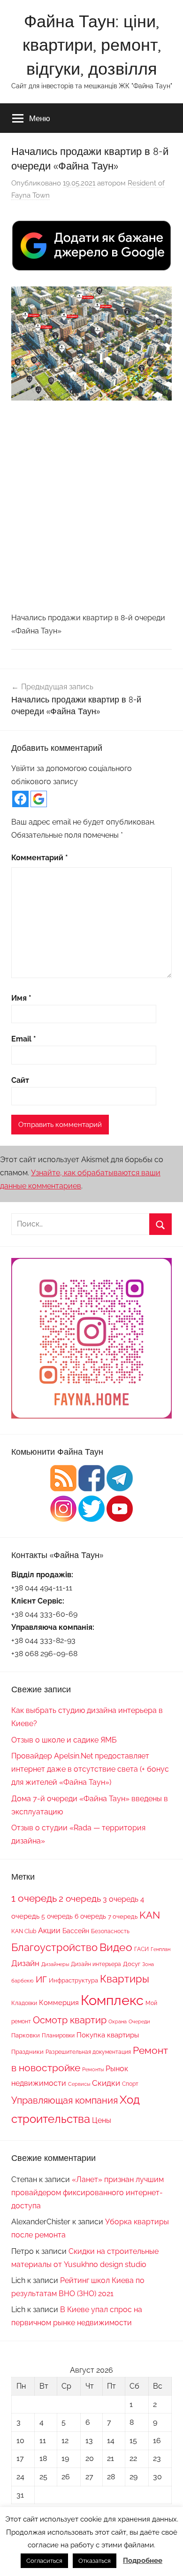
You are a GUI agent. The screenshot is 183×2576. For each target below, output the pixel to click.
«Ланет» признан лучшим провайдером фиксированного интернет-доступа (88, 2193)
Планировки (58, 2035)
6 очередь (90, 1916)
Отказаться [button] (95, 2561)
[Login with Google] (39, 799)
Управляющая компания (65, 2100)
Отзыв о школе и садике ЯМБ (64, 1740)
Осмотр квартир (70, 2020)
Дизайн (25, 1963)
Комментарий (40, 858)
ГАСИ (141, 1949)
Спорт (130, 2084)
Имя (21, 998)
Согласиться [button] (44, 2561)
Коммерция (59, 2002)
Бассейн (76, 1931)
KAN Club (24, 1931)
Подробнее (143, 2561)
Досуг (132, 1964)
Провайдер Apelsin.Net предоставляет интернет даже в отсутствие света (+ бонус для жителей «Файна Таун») (90, 1769)
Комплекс (112, 2000)
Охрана (118, 2021)
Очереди (139, 2021)
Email (24, 1039)
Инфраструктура (73, 1980)
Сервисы (79, 2084)
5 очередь (57, 1916)
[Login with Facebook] (20, 799)
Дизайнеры (55, 1964)
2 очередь (80, 1899)
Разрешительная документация (88, 2052)
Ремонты (93, 2069)
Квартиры (125, 1979)
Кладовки (24, 2003)
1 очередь (34, 1898)
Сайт (20, 1080)
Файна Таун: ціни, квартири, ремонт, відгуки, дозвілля (92, 45)
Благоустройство (54, 1947)
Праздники (27, 2052)
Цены (102, 2120)
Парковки (26, 2035)
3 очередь (121, 1899)
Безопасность (110, 1931)
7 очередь (123, 1916)
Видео (116, 1947)
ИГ (41, 1979)
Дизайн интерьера (96, 1964)
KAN (150, 1915)
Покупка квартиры (108, 2035)
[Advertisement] (91, 506)
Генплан (160, 1949)
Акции (49, 1931)
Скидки (106, 2083)
